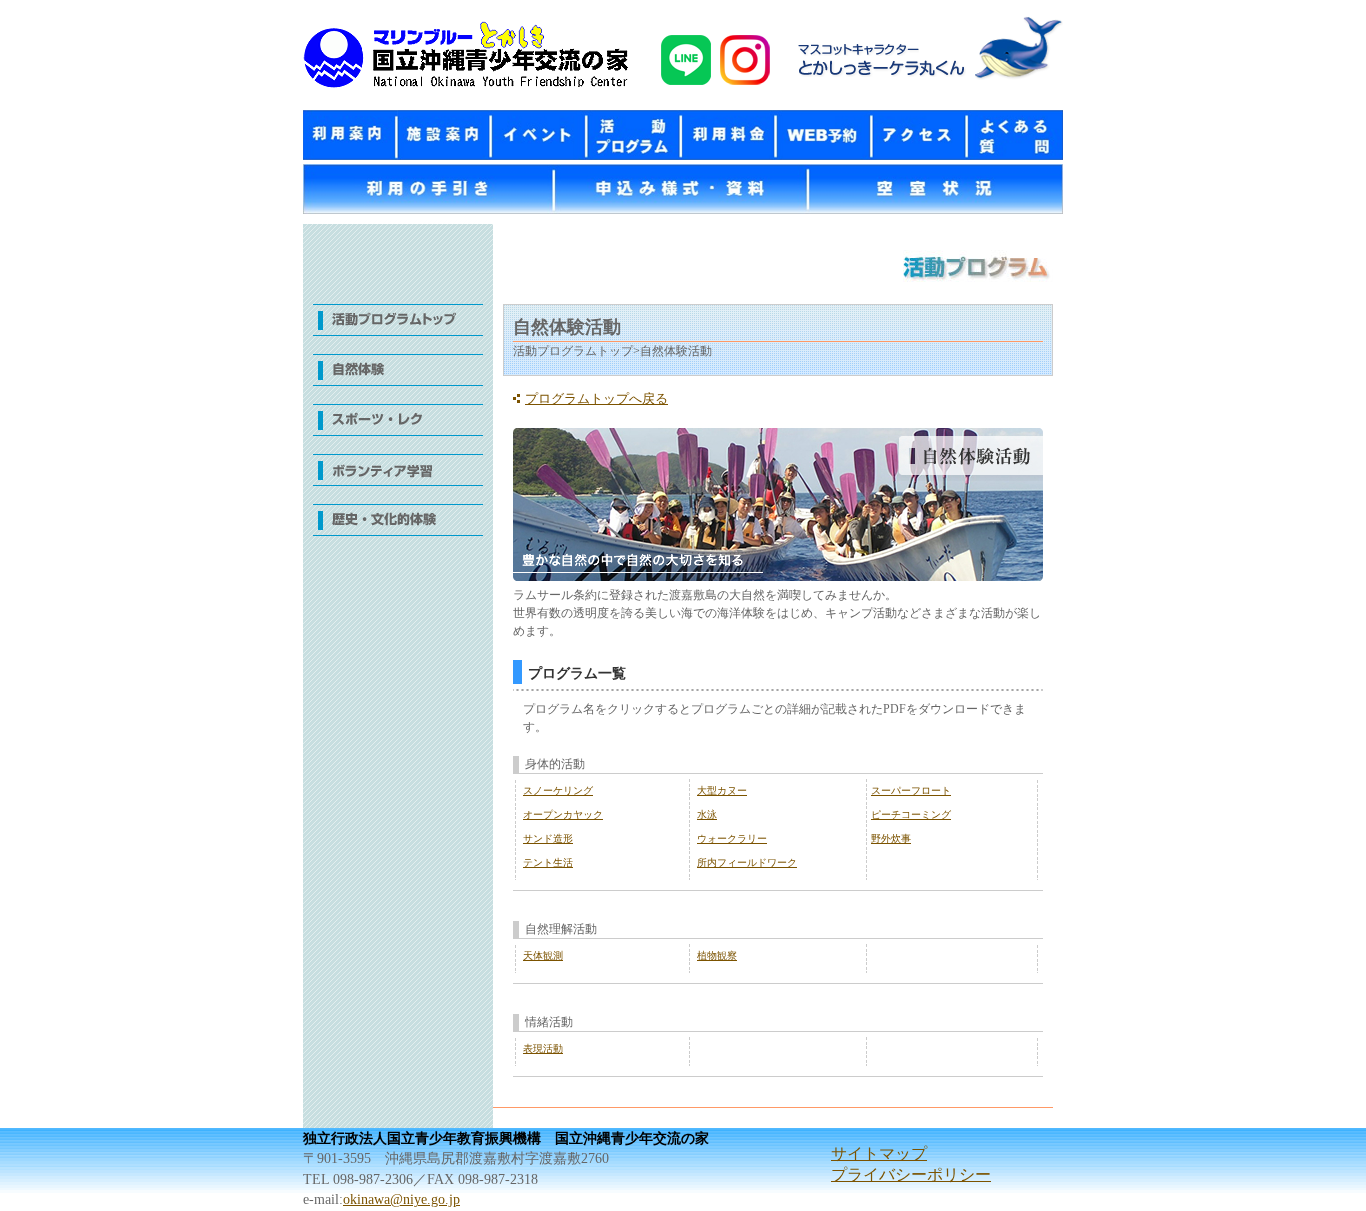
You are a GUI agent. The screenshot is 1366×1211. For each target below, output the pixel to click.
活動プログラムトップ (398, 329)
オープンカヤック (563, 814)
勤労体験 (398, 479)
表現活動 (543, 1048)
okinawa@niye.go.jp (401, 1199)
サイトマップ (879, 1153)
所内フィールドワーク (747, 862)
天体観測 (543, 955)
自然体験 (398, 379)
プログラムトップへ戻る (596, 399)
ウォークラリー (732, 838)
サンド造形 (548, 838)
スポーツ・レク (398, 429)
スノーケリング (558, 790)
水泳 (707, 814)
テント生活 (548, 862)
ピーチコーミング (911, 814)
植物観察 (717, 955)
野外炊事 (891, 838)
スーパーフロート (911, 790)
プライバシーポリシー (911, 1174)
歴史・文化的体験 (398, 529)
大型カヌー (722, 790)
